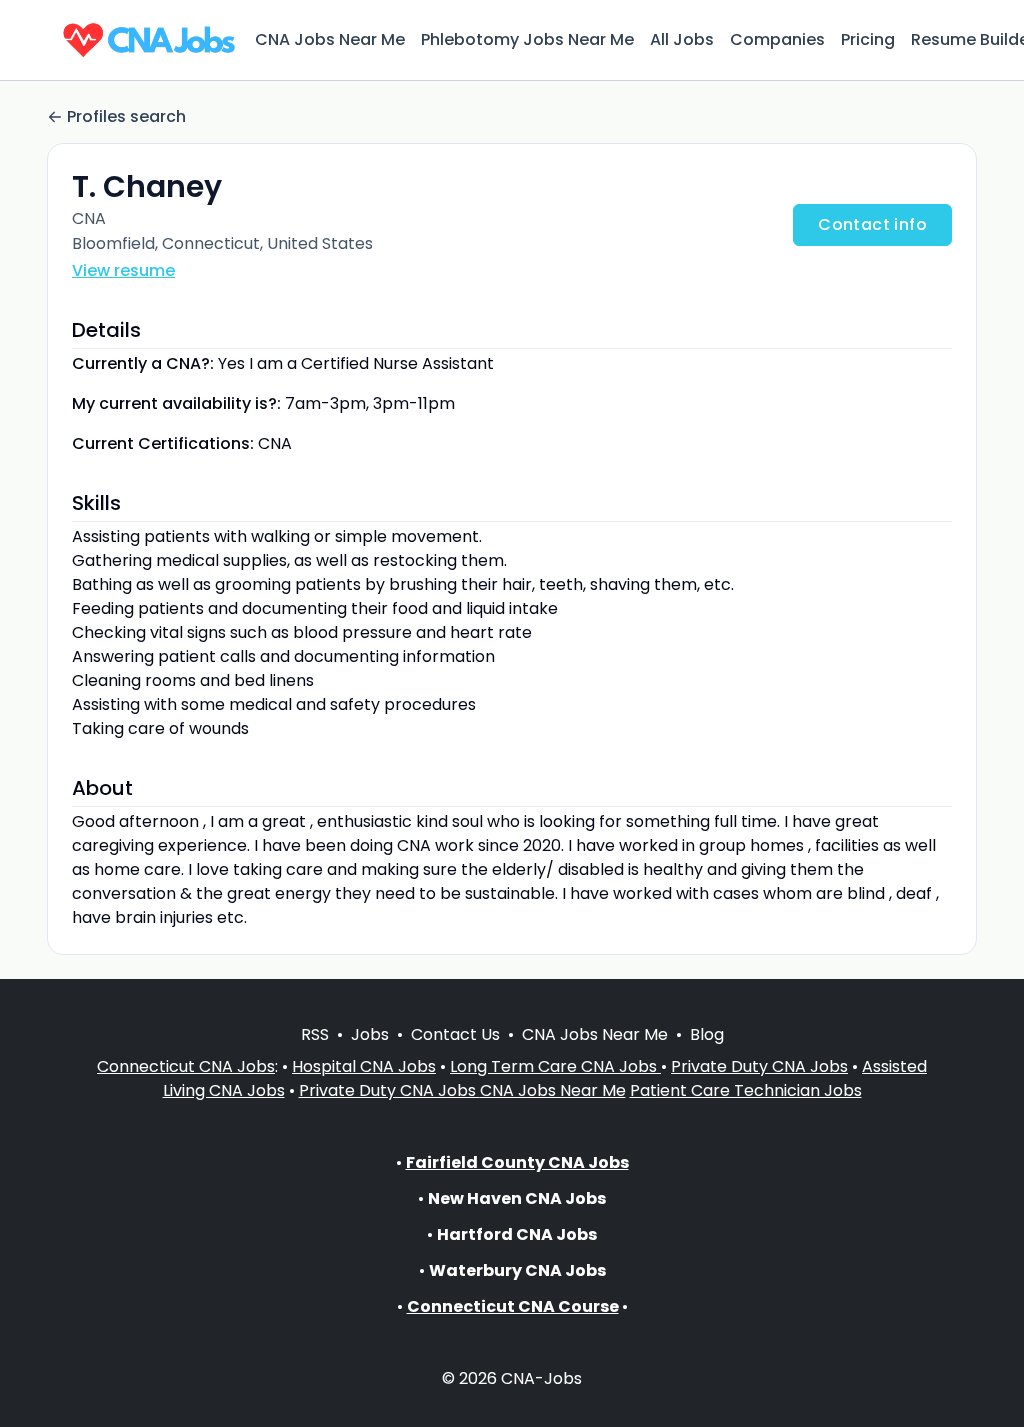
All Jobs (682, 39)
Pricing (868, 39)
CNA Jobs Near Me (330, 39)
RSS (315, 1034)
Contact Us (455, 1034)
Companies (777, 39)
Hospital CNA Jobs (364, 1066)
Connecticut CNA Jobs (186, 1066)
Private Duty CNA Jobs (759, 1066)
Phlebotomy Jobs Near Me (527, 39)
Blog (707, 1034)
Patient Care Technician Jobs (746, 1090)
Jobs (370, 1034)
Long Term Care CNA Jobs (555, 1066)
